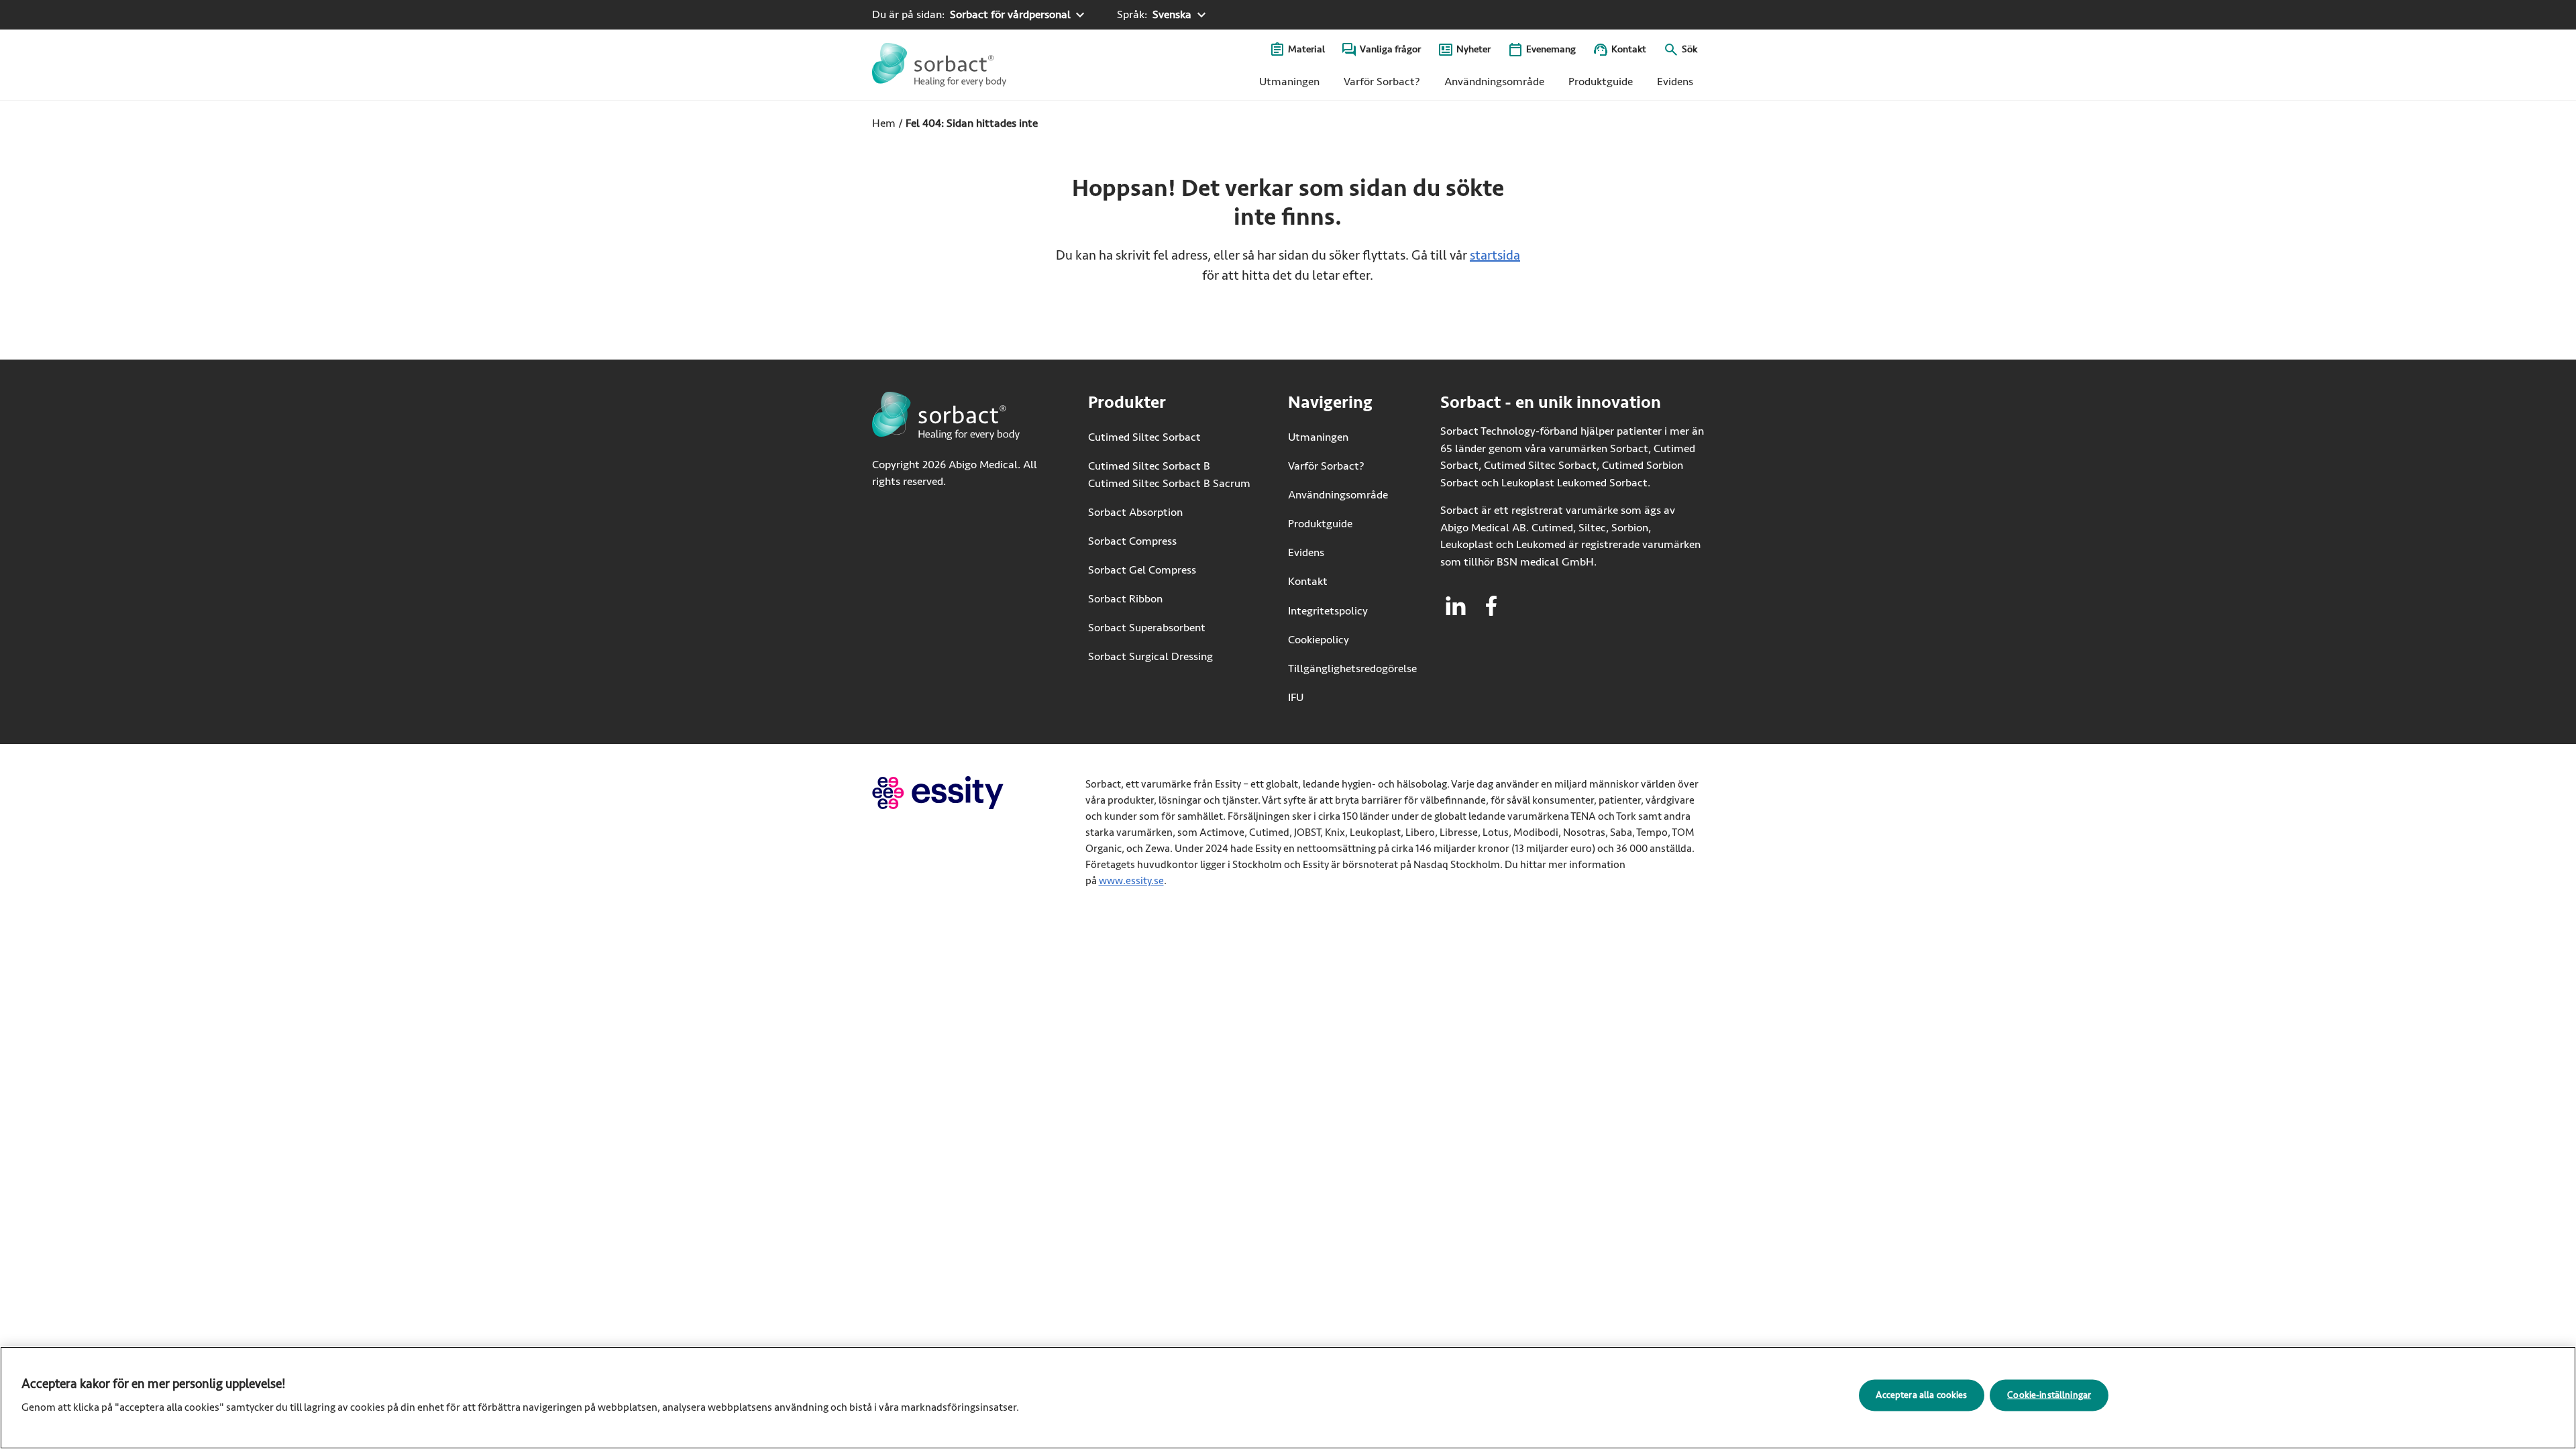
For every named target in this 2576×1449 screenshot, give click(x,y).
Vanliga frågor (1390, 49)
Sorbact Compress (1132, 541)
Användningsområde (1494, 82)
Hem (884, 123)
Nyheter (1473, 49)
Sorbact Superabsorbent (1147, 628)
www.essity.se (1131, 881)
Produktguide (1601, 82)
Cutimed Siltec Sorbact (1144, 437)
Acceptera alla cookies (1921, 1394)
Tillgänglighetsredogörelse (1352, 668)
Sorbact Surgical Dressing (1150, 656)
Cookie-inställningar (2049, 1394)
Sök (1689, 49)
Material (1306, 49)
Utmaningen (1289, 82)
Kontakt (1629, 49)
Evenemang (1551, 49)
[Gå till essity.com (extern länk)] (962, 793)
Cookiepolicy (1319, 640)
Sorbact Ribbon (1125, 599)
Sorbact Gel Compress (1142, 570)
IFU (1337, 697)
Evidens (1675, 82)
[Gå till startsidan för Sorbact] (939, 65)
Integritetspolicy (1328, 611)
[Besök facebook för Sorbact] (1491, 606)
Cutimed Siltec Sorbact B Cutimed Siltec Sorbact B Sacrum (1169, 475)
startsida (1495, 255)
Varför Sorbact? (1382, 82)
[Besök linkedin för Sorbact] (1456, 606)
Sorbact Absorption (1135, 512)
